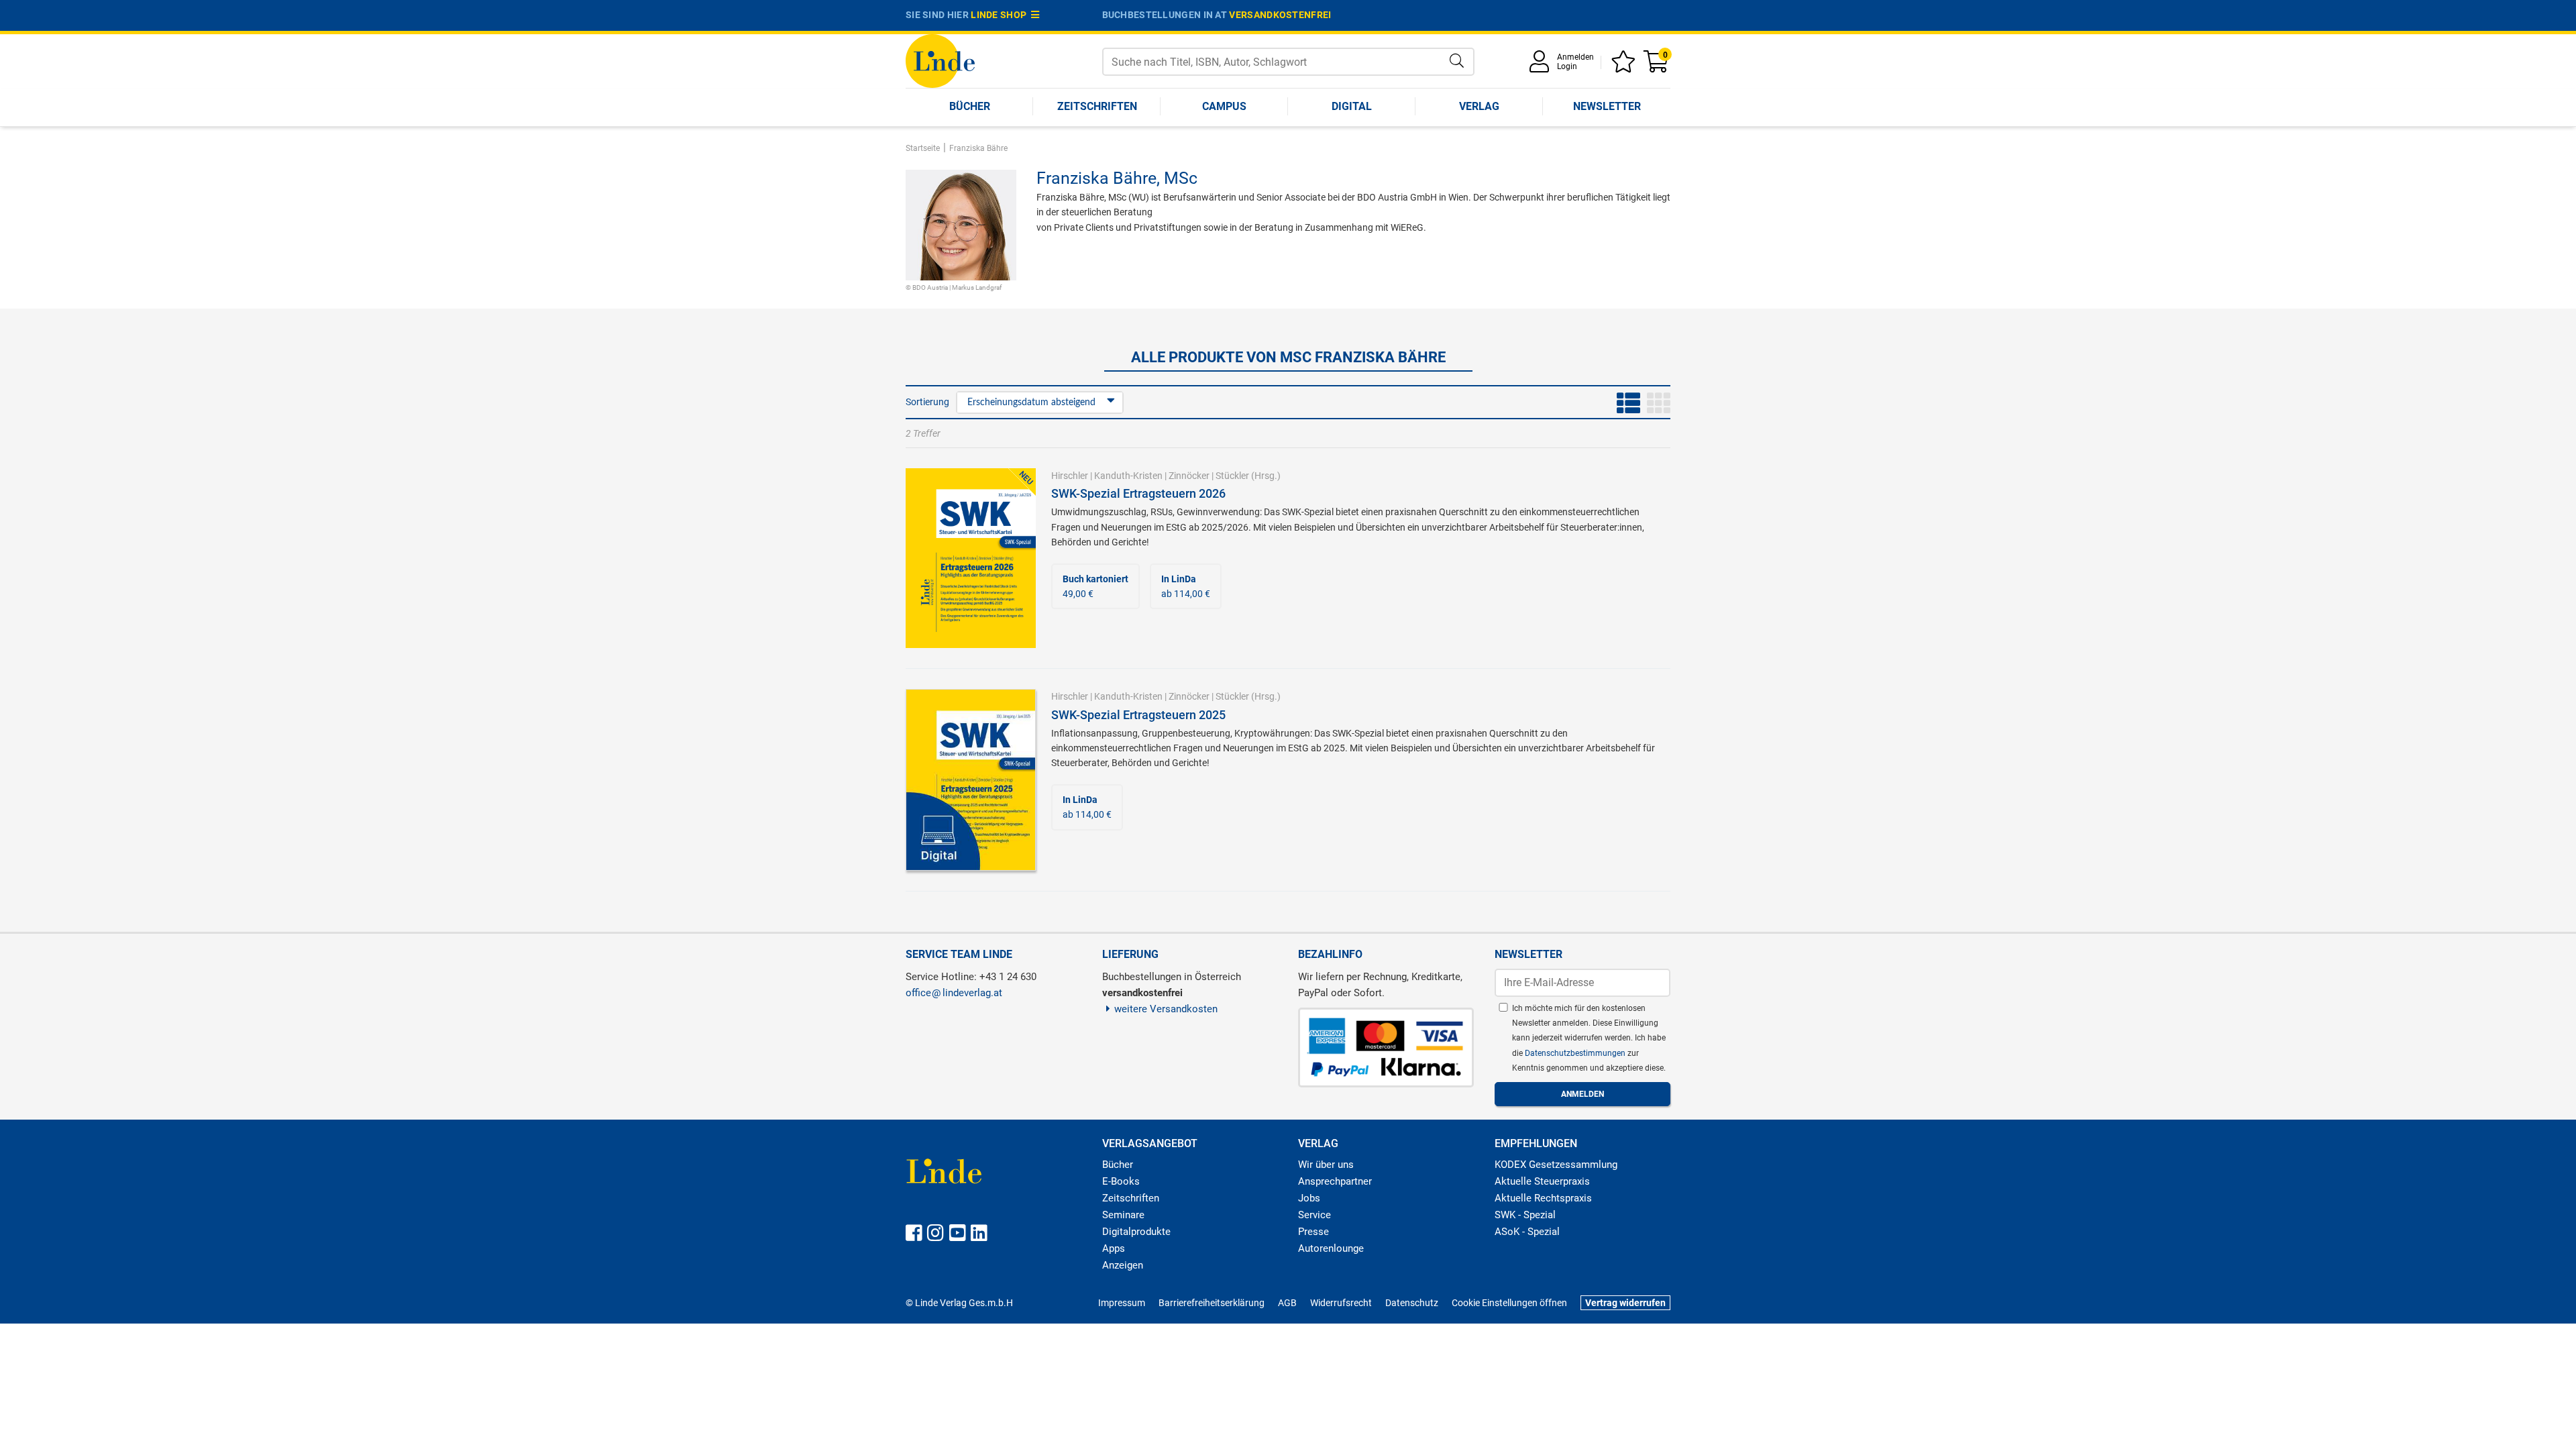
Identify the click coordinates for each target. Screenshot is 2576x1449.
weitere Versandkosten (1166, 1009)
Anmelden (1575, 57)
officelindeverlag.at (954, 993)
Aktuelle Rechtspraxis (1543, 1198)
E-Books (1121, 1181)
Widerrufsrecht (1341, 1303)
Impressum (1122, 1303)
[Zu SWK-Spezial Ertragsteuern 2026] (971, 557)
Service (1314, 1215)
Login (1567, 66)
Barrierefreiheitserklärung (1212, 1303)
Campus (1224, 106)
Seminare (1123, 1215)
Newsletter (1607, 106)
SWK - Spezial (1525, 1215)
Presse (1313, 1232)
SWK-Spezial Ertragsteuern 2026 (1138, 493)
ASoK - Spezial (1527, 1232)
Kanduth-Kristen (1128, 476)
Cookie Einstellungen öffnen (1509, 1303)
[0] (1657, 66)
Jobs (1309, 1198)
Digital (1352, 106)
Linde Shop (1001, 15)
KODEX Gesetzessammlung (1556, 1165)
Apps (1114, 1248)
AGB (1287, 1303)
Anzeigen (1123, 1265)
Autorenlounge (1331, 1248)
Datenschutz (1412, 1303)
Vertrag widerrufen (1625, 1303)
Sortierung (927, 402)
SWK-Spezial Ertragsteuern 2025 (1138, 715)
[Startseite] (940, 60)
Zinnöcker (1189, 476)
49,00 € (1095, 586)
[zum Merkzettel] (1625, 66)
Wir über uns (1326, 1165)
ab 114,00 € (1186, 586)
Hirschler (1070, 476)
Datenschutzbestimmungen (1576, 1053)
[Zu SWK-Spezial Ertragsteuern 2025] (971, 779)
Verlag (1479, 106)
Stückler (1232, 476)
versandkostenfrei (1280, 15)
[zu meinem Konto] (1542, 66)
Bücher (970, 106)
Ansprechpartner (1335, 1181)
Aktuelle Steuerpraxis (1542, 1181)
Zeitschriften (1097, 106)
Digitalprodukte (1136, 1232)
